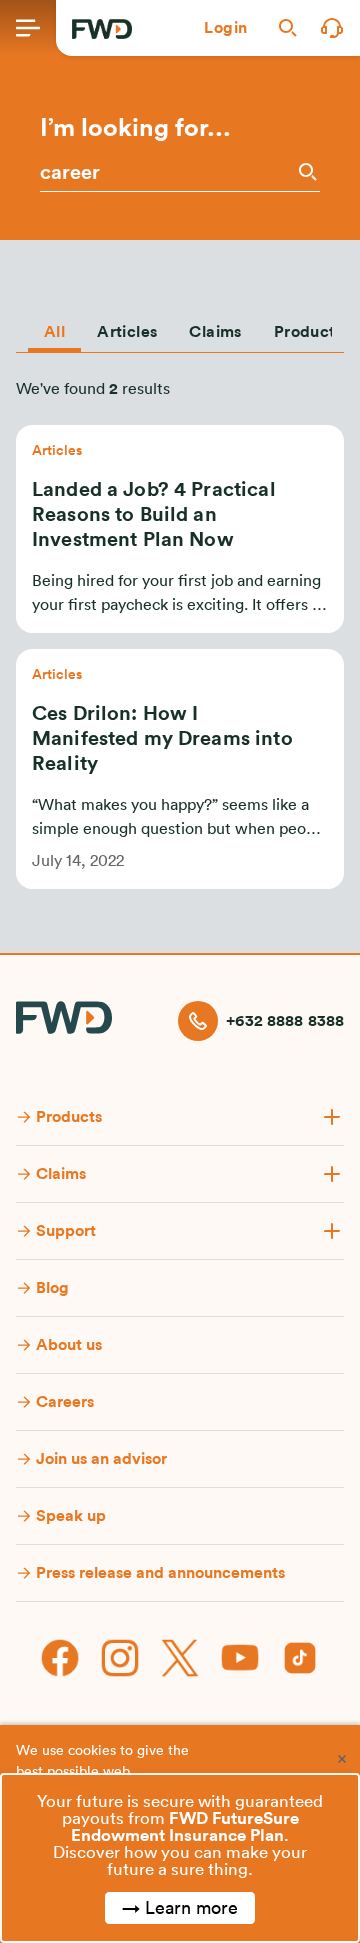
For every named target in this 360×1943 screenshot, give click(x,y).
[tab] (54, 328)
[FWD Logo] (102, 29)
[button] (226, 28)
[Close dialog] (342, 1759)
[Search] (306, 171)
